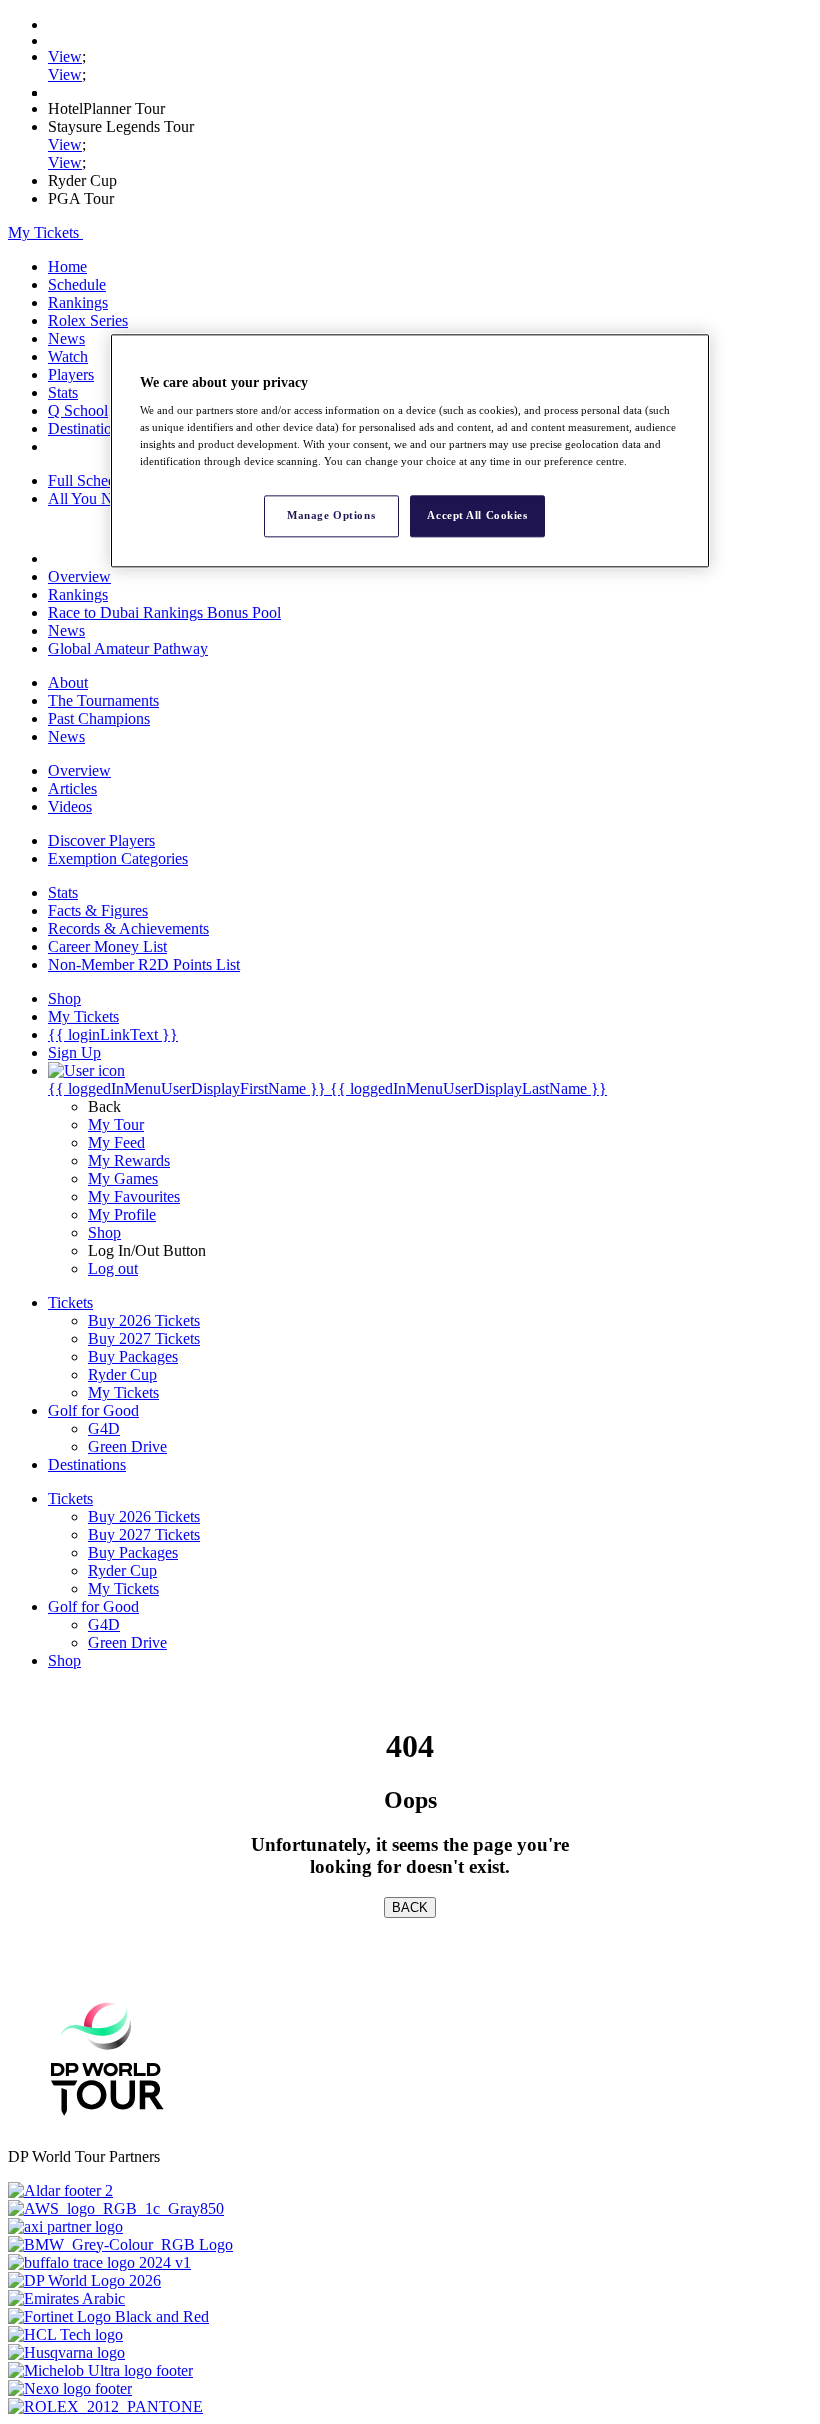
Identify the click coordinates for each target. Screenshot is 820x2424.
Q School (78, 410)
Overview (79, 576)
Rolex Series (88, 320)
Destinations (87, 428)
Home (67, 266)
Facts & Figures (98, 910)
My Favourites (134, 1196)
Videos (70, 806)
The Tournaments (103, 700)
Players (71, 374)
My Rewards (129, 1160)
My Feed (116, 1142)
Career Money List (107, 946)
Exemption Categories (118, 858)
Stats (63, 392)
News (66, 338)
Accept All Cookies (477, 516)
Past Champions (99, 718)
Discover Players (101, 840)
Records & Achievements (128, 928)
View (65, 56)
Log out (113, 1268)
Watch (68, 356)
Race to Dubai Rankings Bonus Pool (164, 612)
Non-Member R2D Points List (144, 964)
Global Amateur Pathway (128, 648)
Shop (104, 1232)
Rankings (78, 302)
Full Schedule (91, 480)
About (68, 682)
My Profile (122, 1214)
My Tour (116, 1124)
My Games (123, 1178)
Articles (72, 788)
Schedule (77, 284)
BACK (410, 1907)
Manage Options (331, 516)
